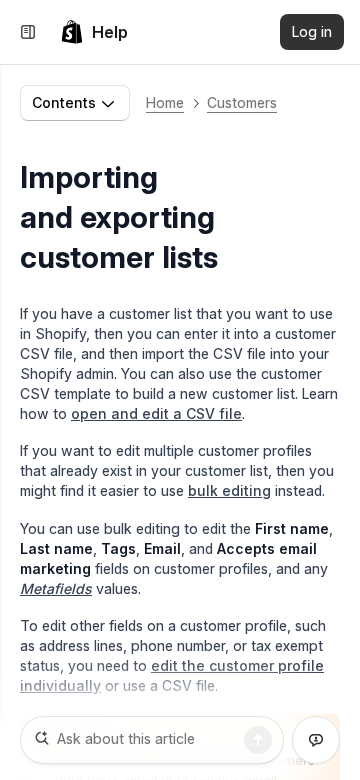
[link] (94, 32)
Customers (242, 102)
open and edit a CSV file (156, 413)
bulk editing (229, 490)
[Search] (258, 740)
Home (165, 102)
